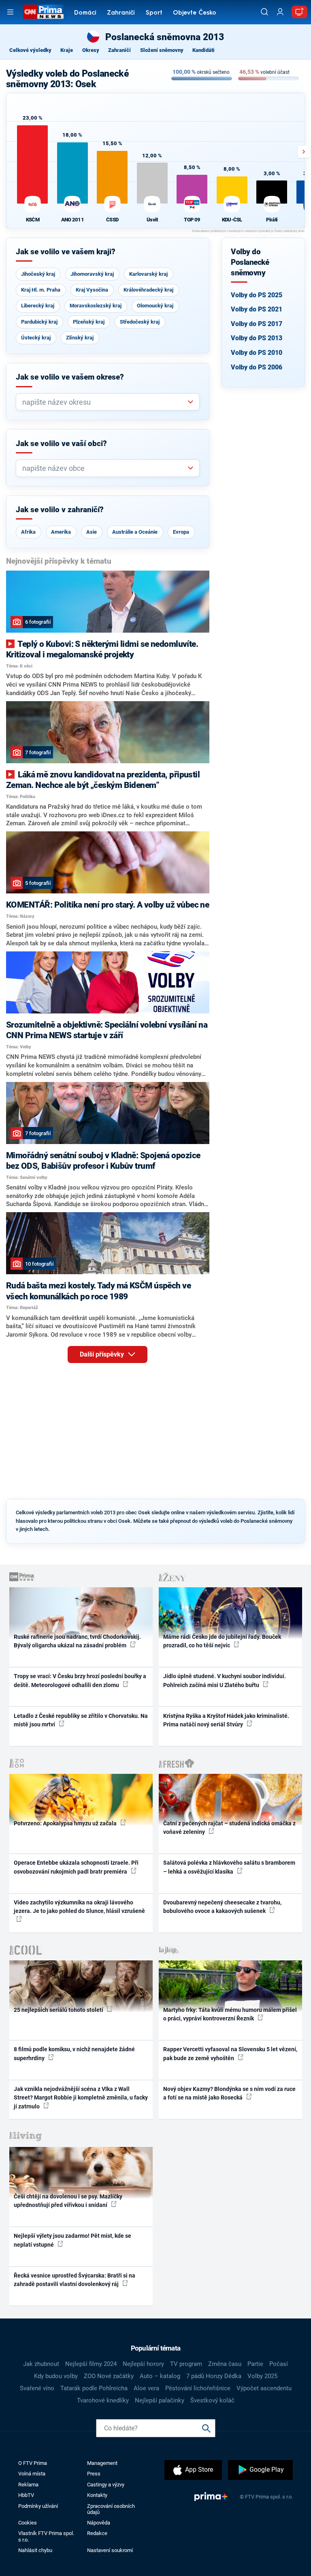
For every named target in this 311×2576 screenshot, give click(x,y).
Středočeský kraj (140, 322)
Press (94, 2474)
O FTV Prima (33, 2463)
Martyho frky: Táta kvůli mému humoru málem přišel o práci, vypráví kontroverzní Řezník (230, 2014)
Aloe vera (146, 2388)
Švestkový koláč (212, 2400)
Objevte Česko (195, 13)
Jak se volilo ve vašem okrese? (70, 377)
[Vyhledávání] (264, 12)
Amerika (61, 532)
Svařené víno (37, 2388)
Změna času (225, 2364)
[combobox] (104, 402)
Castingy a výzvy (106, 2485)
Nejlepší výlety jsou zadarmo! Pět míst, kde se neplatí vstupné (72, 2240)
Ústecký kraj (36, 338)
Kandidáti (203, 50)
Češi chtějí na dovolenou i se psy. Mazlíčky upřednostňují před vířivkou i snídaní (68, 2201)
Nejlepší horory (143, 2364)
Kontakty (97, 2495)
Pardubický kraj (39, 322)
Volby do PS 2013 (257, 338)
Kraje (67, 50)
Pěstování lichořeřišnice (198, 2388)
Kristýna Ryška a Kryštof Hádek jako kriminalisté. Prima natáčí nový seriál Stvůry (226, 1720)
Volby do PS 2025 (257, 295)
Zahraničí (121, 13)
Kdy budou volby (56, 2376)
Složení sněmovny (162, 50)
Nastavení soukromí (110, 2550)
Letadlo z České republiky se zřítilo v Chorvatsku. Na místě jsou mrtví (81, 1720)
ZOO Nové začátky (109, 2376)
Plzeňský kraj (89, 322)
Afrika (28, 532)
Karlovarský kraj (148, 274)
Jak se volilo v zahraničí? (60, 510)
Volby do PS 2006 (257, 367)
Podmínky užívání (38, 2506)
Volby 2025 (262, 2376)
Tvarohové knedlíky (103, 2400)
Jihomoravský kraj (92, 274)
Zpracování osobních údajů (111, 2509)
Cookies (28, 2523)
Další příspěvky (103, 1354)
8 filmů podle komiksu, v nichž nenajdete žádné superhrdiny (74, 2053)
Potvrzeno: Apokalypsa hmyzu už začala (66, 1823)
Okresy (91, 50)
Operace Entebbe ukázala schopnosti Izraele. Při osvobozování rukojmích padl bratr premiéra (76, 1867)
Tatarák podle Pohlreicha (94, 2388)
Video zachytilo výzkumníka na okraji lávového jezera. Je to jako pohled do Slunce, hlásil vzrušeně (79, 1907)
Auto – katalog (160, 2376)
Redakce (97, 2533)
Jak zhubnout (41, 2364)
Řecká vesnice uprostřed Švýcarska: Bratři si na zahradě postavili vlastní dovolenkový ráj (75, 2280)
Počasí (279, 2364)
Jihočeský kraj (38, 274)
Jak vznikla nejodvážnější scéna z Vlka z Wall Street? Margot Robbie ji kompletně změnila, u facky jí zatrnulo (81, 2098)
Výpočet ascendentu (264, 2388)
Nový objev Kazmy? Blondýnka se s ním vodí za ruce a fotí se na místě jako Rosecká (229, 2093)
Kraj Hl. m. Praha (41, 290)
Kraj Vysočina (92, 290)
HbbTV (26, 2495)
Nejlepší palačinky (160, 2400)
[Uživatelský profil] (280, 12)
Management (102, 2463)
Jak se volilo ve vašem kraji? (66, 252)
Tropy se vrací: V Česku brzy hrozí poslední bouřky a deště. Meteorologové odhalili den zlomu (80, 1680)
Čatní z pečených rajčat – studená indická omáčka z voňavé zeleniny (229, 1828)
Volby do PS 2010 (257, 353)
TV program (186, 2364)
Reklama (28, 2485)
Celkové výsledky (30, 50)
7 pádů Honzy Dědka (214, 2376)
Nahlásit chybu (35, 2550)
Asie (92, 532)
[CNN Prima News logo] (43, 12)
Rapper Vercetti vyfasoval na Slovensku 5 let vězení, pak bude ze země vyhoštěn (230, 2053)
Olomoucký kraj (155, 306)
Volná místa (32, 2474)
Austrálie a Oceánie (135, 532)
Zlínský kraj (80, 338)
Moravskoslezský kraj (96, 306)
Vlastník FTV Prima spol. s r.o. (46, 2536)
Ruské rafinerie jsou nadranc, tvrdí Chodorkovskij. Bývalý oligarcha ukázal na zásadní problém (77, 1641)
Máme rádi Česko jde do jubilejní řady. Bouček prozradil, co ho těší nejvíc (222, 1641)
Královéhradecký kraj (148, 290)
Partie (255, 2364)
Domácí (85, 13)
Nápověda (99, 2523)
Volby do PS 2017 (257, 324)
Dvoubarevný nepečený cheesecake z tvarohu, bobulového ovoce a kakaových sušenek (222, 1907)
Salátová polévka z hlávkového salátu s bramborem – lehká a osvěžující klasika (229, 1867)
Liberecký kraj (38, 306)
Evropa (181, 532)
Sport (154, 13)
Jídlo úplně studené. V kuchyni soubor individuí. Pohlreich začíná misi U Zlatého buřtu (225, 1680)
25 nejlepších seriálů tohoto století (59, 2010)
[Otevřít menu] (10, 12)
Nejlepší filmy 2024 (91, 2364)
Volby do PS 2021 (257, 309)
